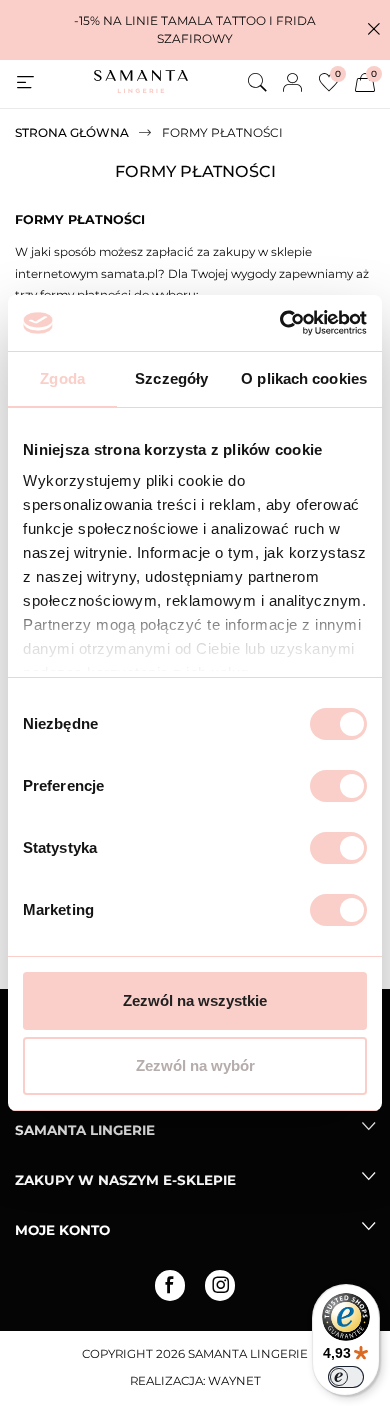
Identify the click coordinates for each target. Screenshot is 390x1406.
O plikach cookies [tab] (304, 378)
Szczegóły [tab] (171, 378)
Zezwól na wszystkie (195, 1000)
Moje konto (62, 1230)
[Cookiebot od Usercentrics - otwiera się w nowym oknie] (280, 323)
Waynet (234, 1381)
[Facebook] (170, 1285)
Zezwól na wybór (195, 1065)
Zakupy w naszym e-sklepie (125, 1180)
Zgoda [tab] (62, 378)
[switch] (338, 786)
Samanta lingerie (85, 1130)
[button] (374, 30)
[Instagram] (220, 1285)
